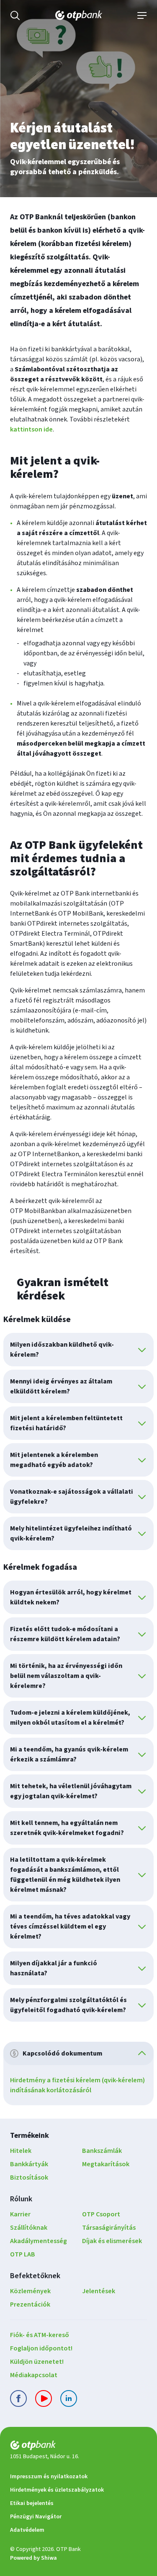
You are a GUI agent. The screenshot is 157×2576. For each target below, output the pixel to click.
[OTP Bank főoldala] (79, 15)
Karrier (20, 2214)
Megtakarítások (106, 2164)
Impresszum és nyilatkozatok (49, 2477)
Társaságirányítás (109, 2228)
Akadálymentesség (39, 2241)
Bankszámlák (102, 2151)
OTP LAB (23, 2254)
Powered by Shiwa (33, 2558)
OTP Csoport (101, 2214)
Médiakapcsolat (34, 2375)
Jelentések (99, 2291)
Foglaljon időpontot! (41, 2348)
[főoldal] (78, 2447)
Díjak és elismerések (112, 2241)
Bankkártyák (29, 2164)
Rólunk (21, 2199)
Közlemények (30, 2291)
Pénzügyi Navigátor (36, 2517)
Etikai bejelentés (32, 2503)
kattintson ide (31, 429)
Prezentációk (30, 2304)
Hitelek (21, 2151)
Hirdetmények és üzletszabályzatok (57, 2490)
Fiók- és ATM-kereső (40, 2335)
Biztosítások (29, 2178)
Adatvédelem (27, 2530)
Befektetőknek (35, 2276)
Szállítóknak (29, 2228)
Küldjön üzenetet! (37, 2362)
